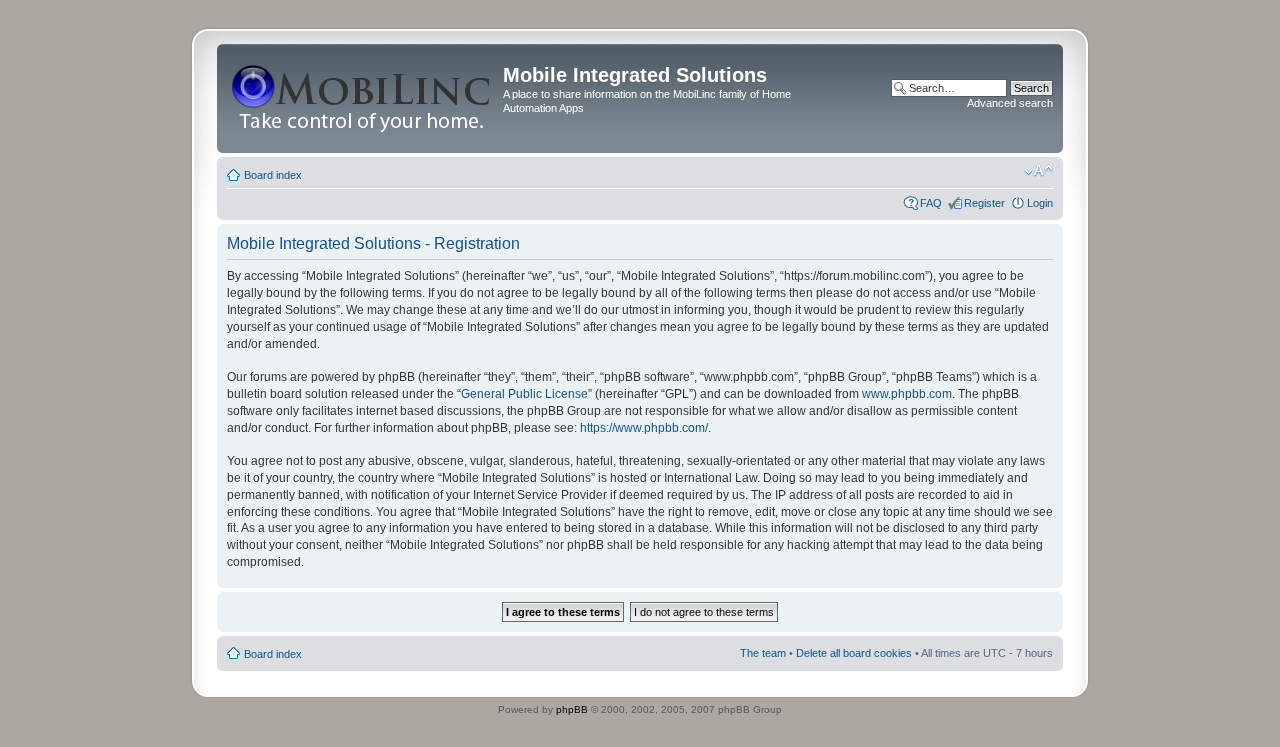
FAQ (931, 203)
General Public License (524, 394)
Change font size (1038, 171)
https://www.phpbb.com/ (644, 428)
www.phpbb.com (907, 394)
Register (984, 203)
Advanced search (1010, 103)
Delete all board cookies (854, 653)
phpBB (572, 709)
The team (763, 653)
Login (1040, 203)
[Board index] (362, 98)
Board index (273, 175)
